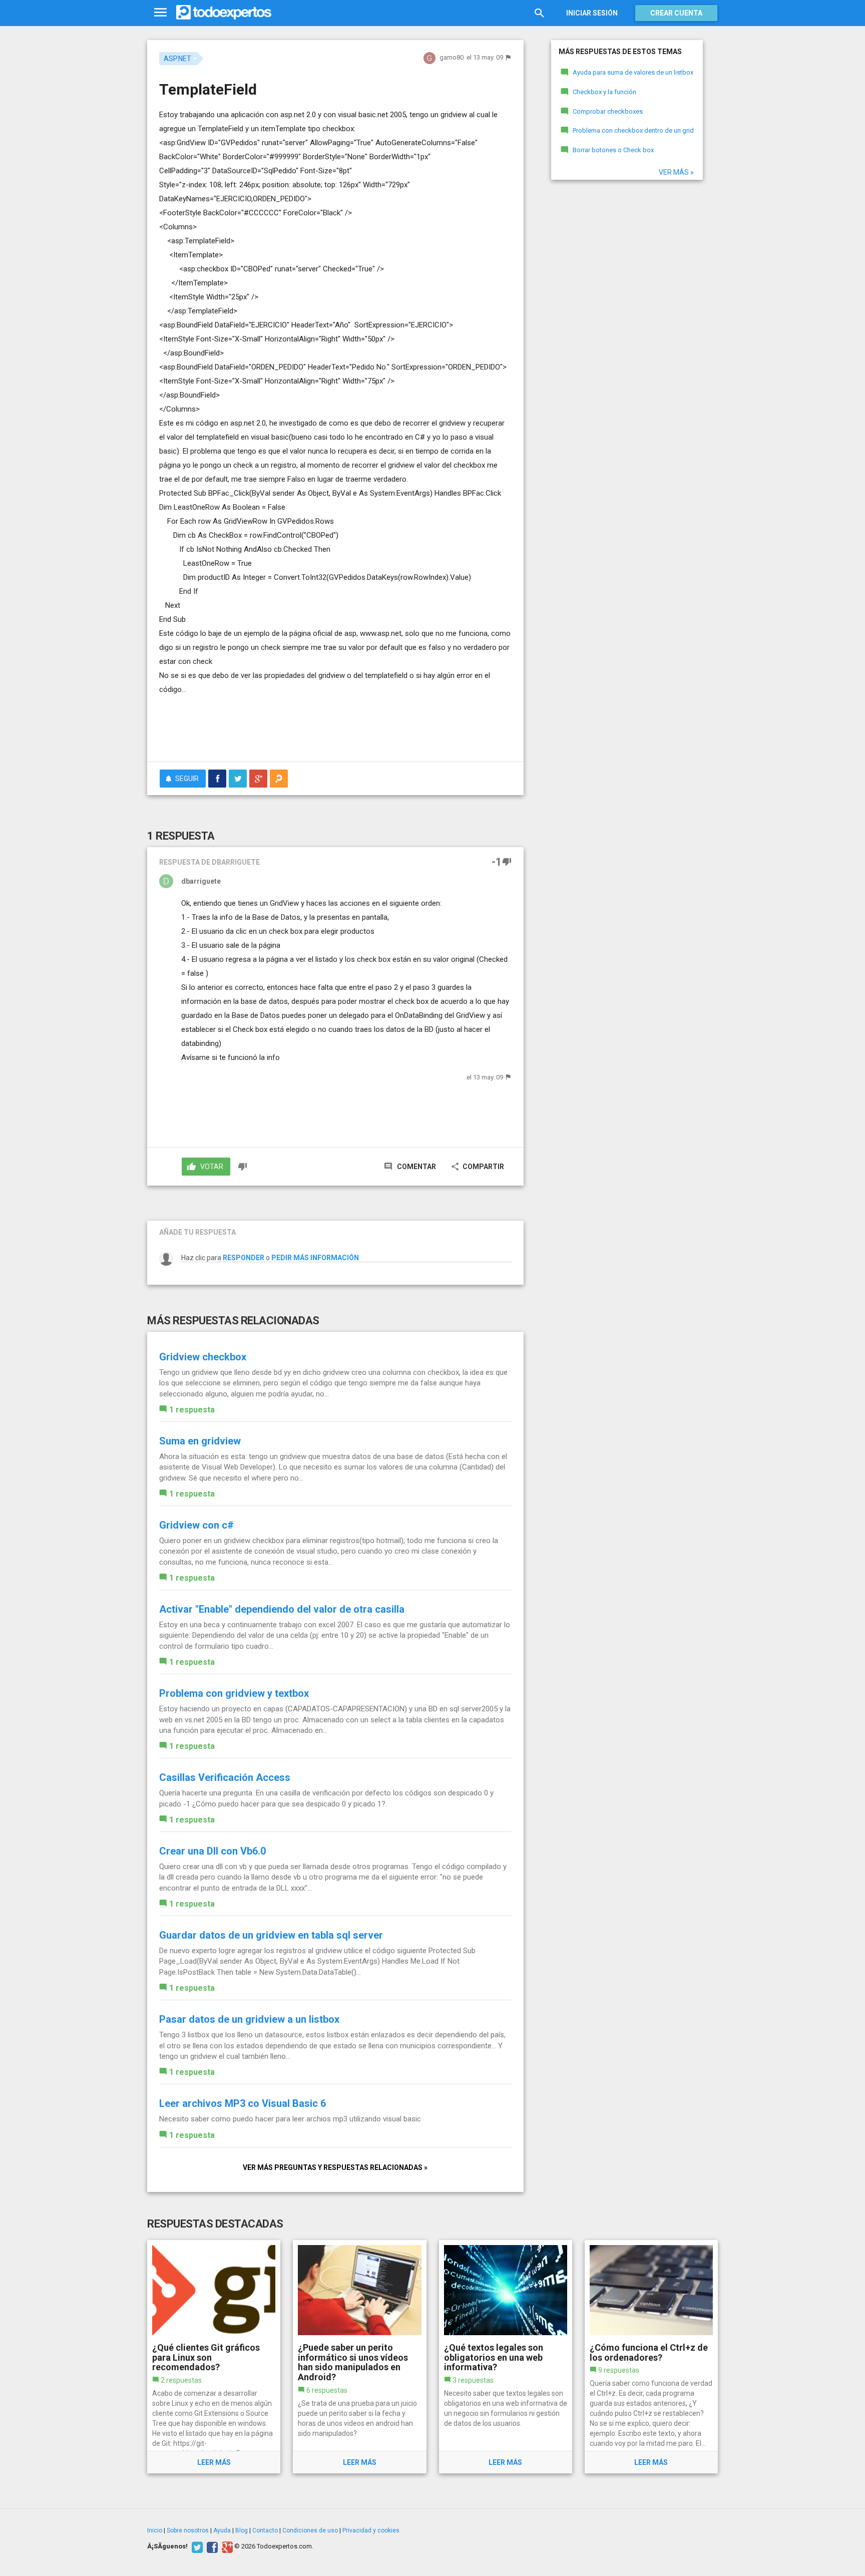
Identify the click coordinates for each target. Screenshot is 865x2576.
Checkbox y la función (604, 92)
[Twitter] (196, 2546)
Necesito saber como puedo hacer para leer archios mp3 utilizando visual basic (290, 2119)
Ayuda (222, 2530)
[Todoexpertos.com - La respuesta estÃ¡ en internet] (224, 13)
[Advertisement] (335, 726)
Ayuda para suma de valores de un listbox (633, 72)
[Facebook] (211, 2546)
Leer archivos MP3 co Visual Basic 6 (243, 2103)
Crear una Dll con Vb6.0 (212, 1851)
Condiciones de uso (310, 2530)
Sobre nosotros (188, 2530)
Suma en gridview (200, 1441)
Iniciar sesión (592, 13)
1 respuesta (192, 1410)
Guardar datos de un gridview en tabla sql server (271, 1935)
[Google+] (226, 2546)
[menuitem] (217, 779)
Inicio (155, 2530)
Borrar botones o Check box (613, 150)
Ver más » (676, 172)
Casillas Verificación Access (225, 1777)
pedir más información (315, 1258)
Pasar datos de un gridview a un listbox (249, 2019)
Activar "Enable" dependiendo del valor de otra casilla (282, 1609)
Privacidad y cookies (371, 2530)
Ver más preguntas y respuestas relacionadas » (335, 2167)
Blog (242, 2530)
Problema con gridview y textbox (234, 1693)
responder (244, 1258)
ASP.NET (177, 59)
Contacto (265, 2530)
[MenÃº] (160, 13)
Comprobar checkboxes (608, 111)
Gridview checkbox (203, 1357)
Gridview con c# (196, 1525)
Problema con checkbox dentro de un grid (633, 130)
